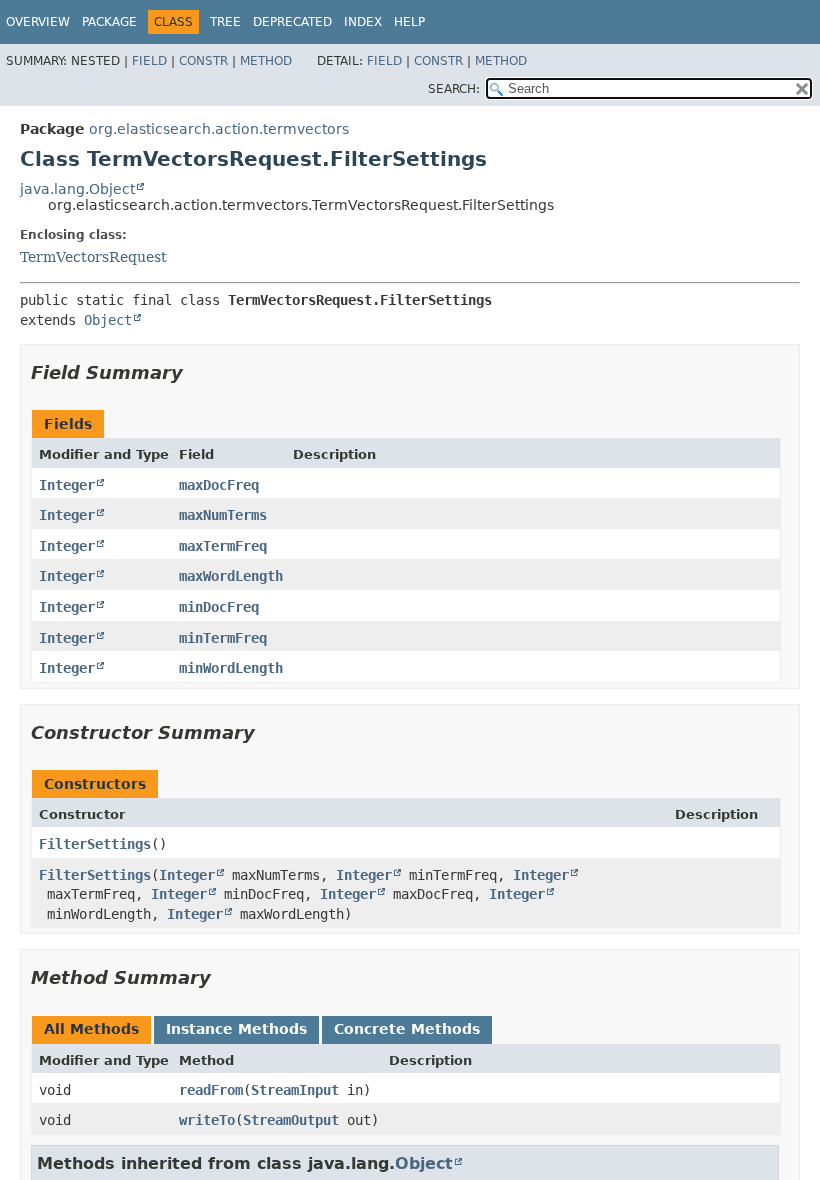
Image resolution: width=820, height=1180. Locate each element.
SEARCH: (454, 89)
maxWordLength (231, 576)
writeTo (207, 1120)
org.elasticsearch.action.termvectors (219, 129)
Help (409, 22)
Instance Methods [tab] (236, 1029)
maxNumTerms (223, 515)
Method (266, 61)
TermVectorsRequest (93, 257)
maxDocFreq (219, 485)
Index (363, 22)
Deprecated (292, 22)
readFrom (211, 1090)
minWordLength (231, 668)
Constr (203, 61)
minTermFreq (223, 638)
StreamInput (295, 1090)
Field (149, 61)
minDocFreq (219, 607)
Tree (225, 22)
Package (109, 22)
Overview (38, 22)
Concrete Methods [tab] (407, 1029)
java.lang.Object (77, 189)
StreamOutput (291, 1120)
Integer (67, 485)
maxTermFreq (223, 546)
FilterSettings (95, 844)
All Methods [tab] (91, 1029)
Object (108, 320)
